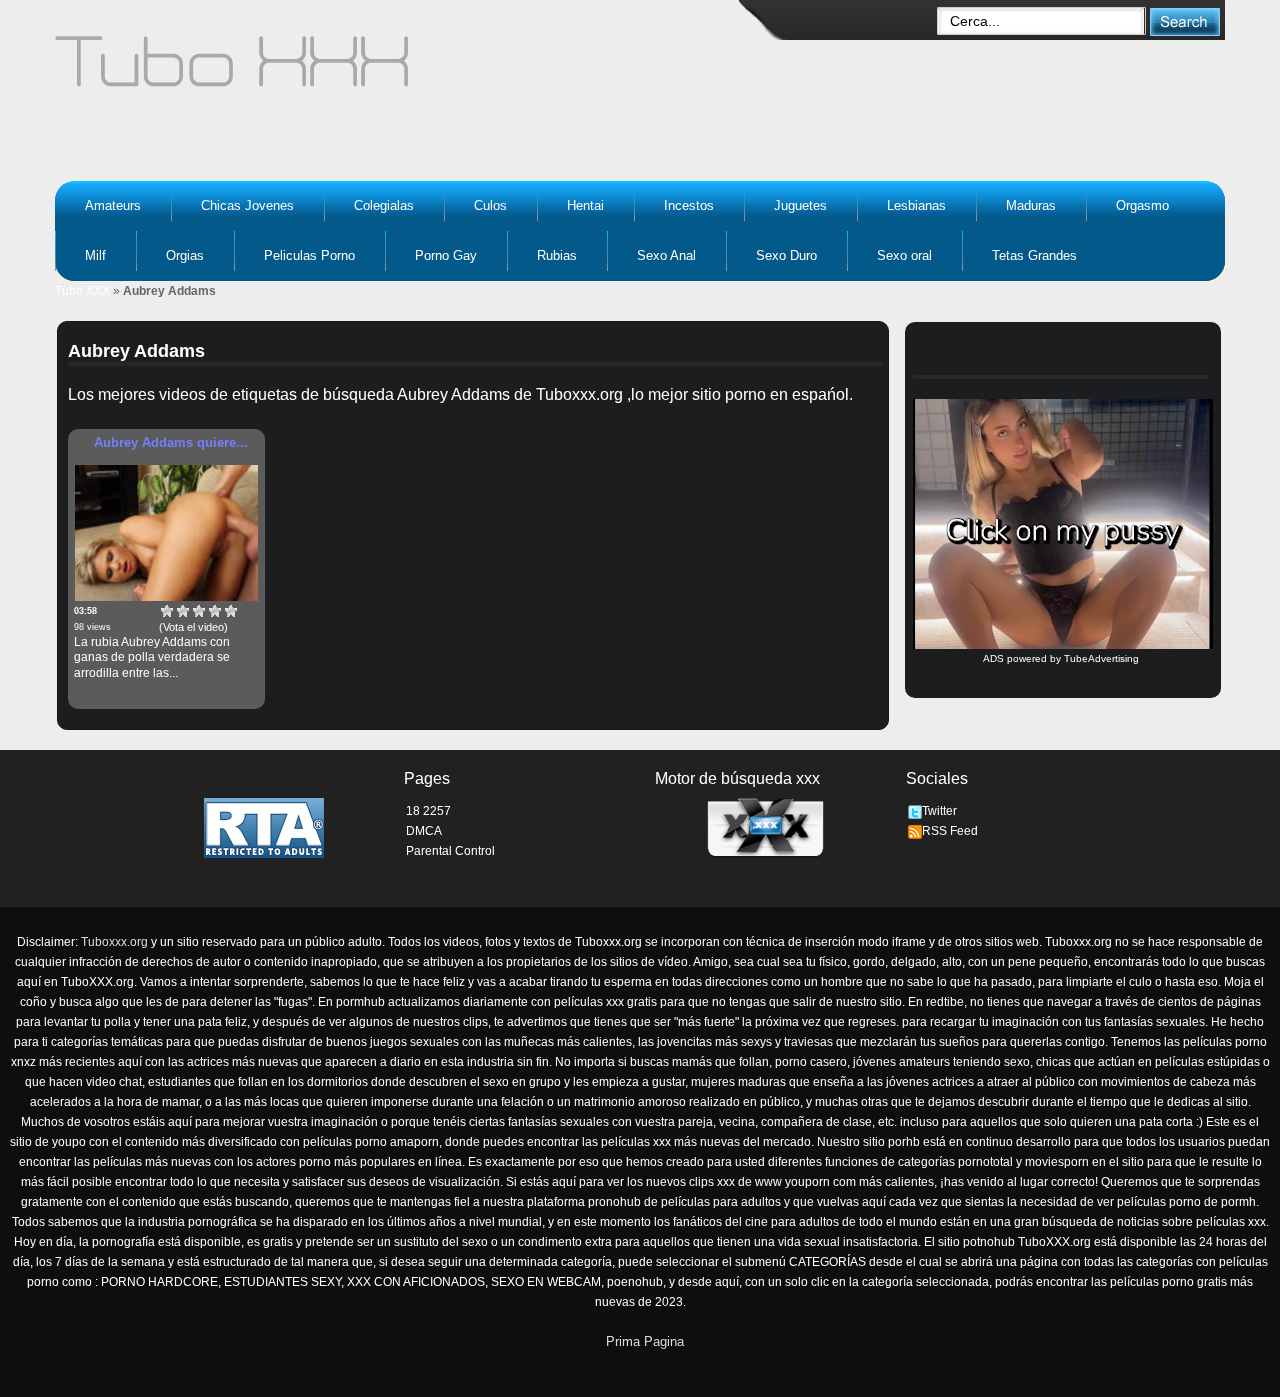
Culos (490, 205)
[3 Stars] (199, 611)
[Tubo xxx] (406, 70)
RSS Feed (950, 831)
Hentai (585, 205)
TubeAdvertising (1101, 658)
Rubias (557, 255)
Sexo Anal (666, 255)
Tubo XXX (82, 291)
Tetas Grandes (1034, 255)
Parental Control (450, 851)
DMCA (424, 831)
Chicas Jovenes (247, 205)
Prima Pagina (645, 1341)
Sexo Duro (786, 255)
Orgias (185, 255)
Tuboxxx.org (114, 942)
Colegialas (384, 205)
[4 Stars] (215, 611)
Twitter (939, 811)
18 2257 (428, 811)
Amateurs (113, 205)
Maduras (1031, 205)
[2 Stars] (183, 611)
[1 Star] (167, 611)
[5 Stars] (231, 611)
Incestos (689, 205)
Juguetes (800, 205)
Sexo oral (904, 255)
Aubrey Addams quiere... (171, 442)
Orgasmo (1142, 205)
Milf (95, 255)
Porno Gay (446, 255)
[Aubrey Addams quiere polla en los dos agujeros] (166, 533)
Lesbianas (916, 205)
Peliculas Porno (309, 255)
